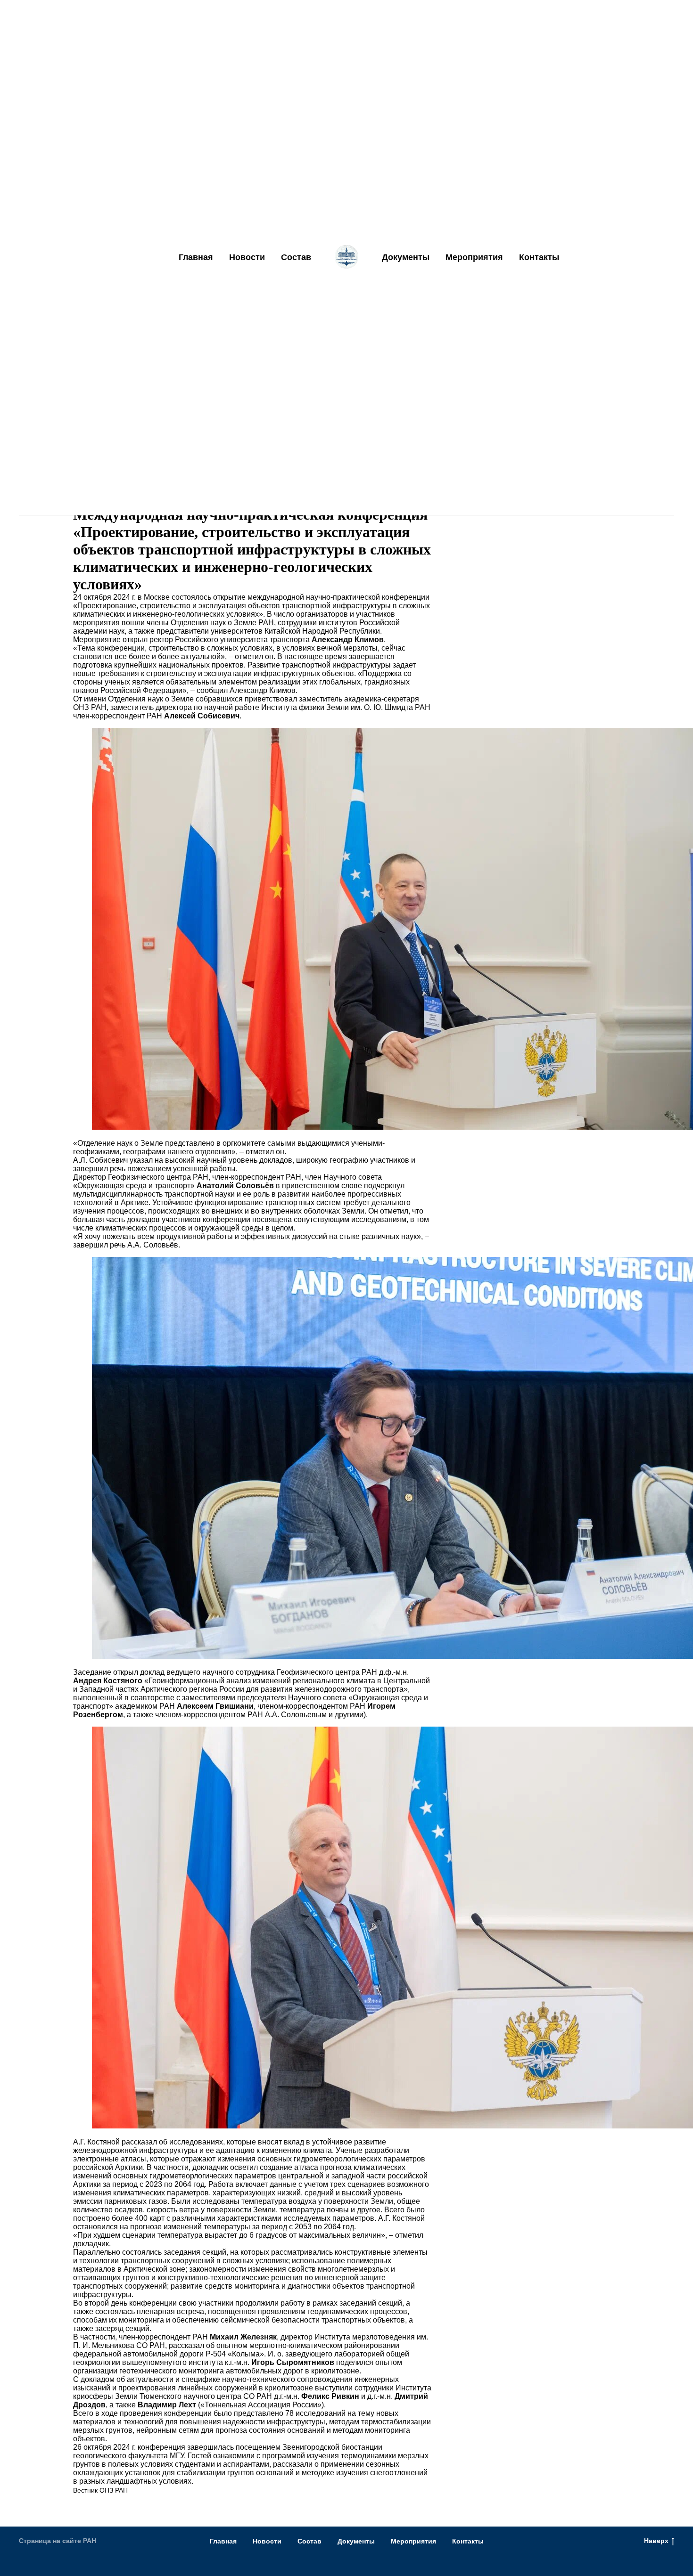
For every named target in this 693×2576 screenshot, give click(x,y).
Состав (296, 257)
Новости (247, 257)
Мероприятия (474, 257)
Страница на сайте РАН (58, 2541)
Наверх (656, 2541)
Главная (196, 257)
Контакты (539, 257)
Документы (406, 257)
